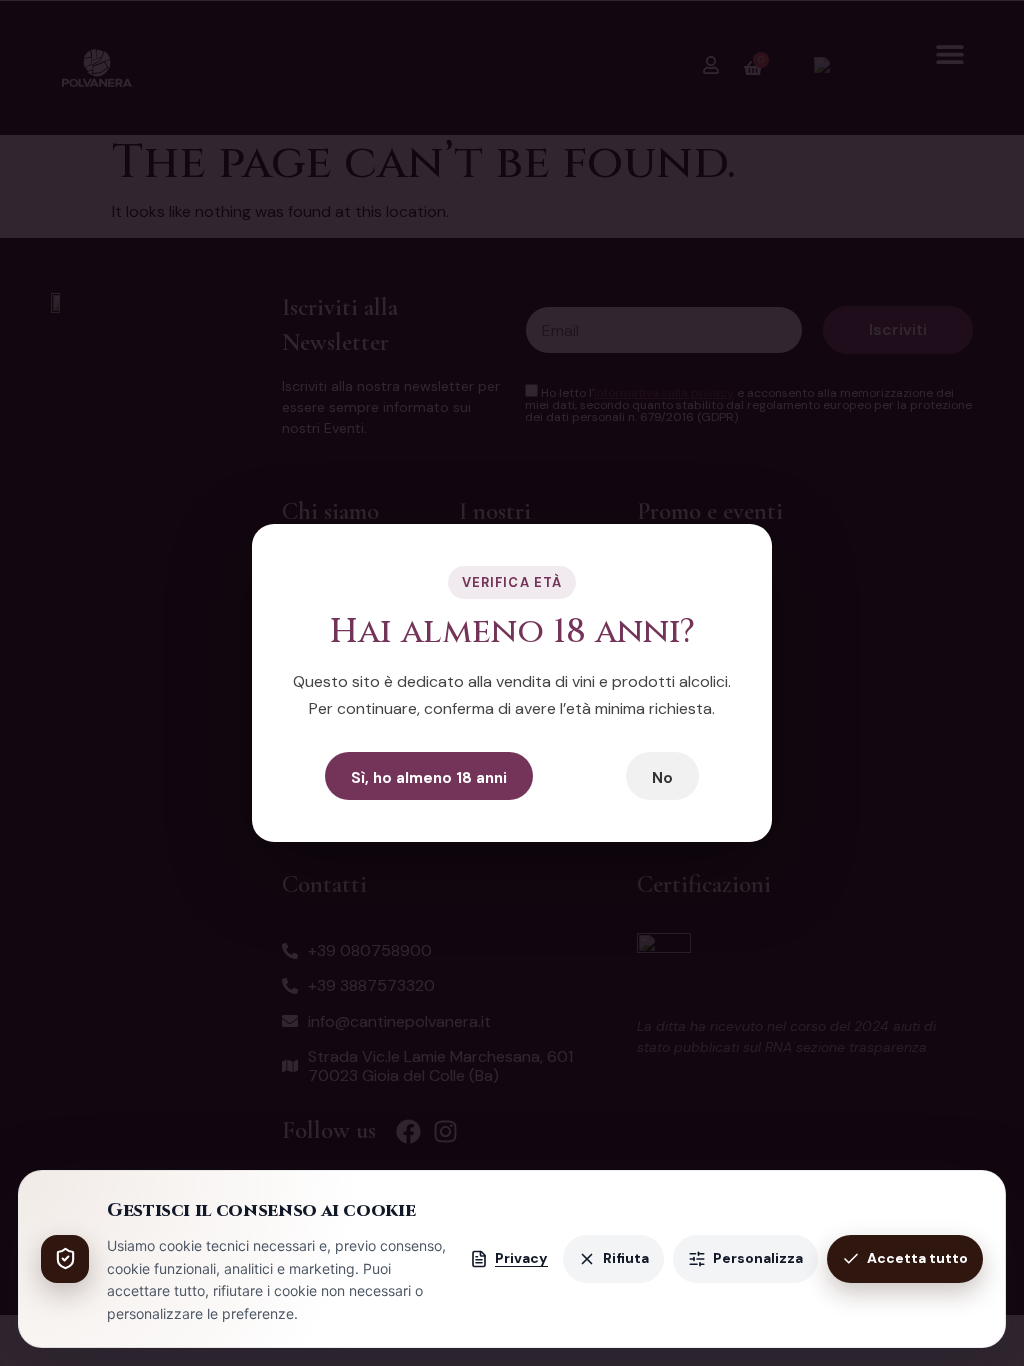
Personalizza (758, 1258)
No (662, 778)
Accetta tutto (917, 1258)
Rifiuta (626, 1258)
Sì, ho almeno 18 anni (429, 778)
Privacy (521, 1258)
